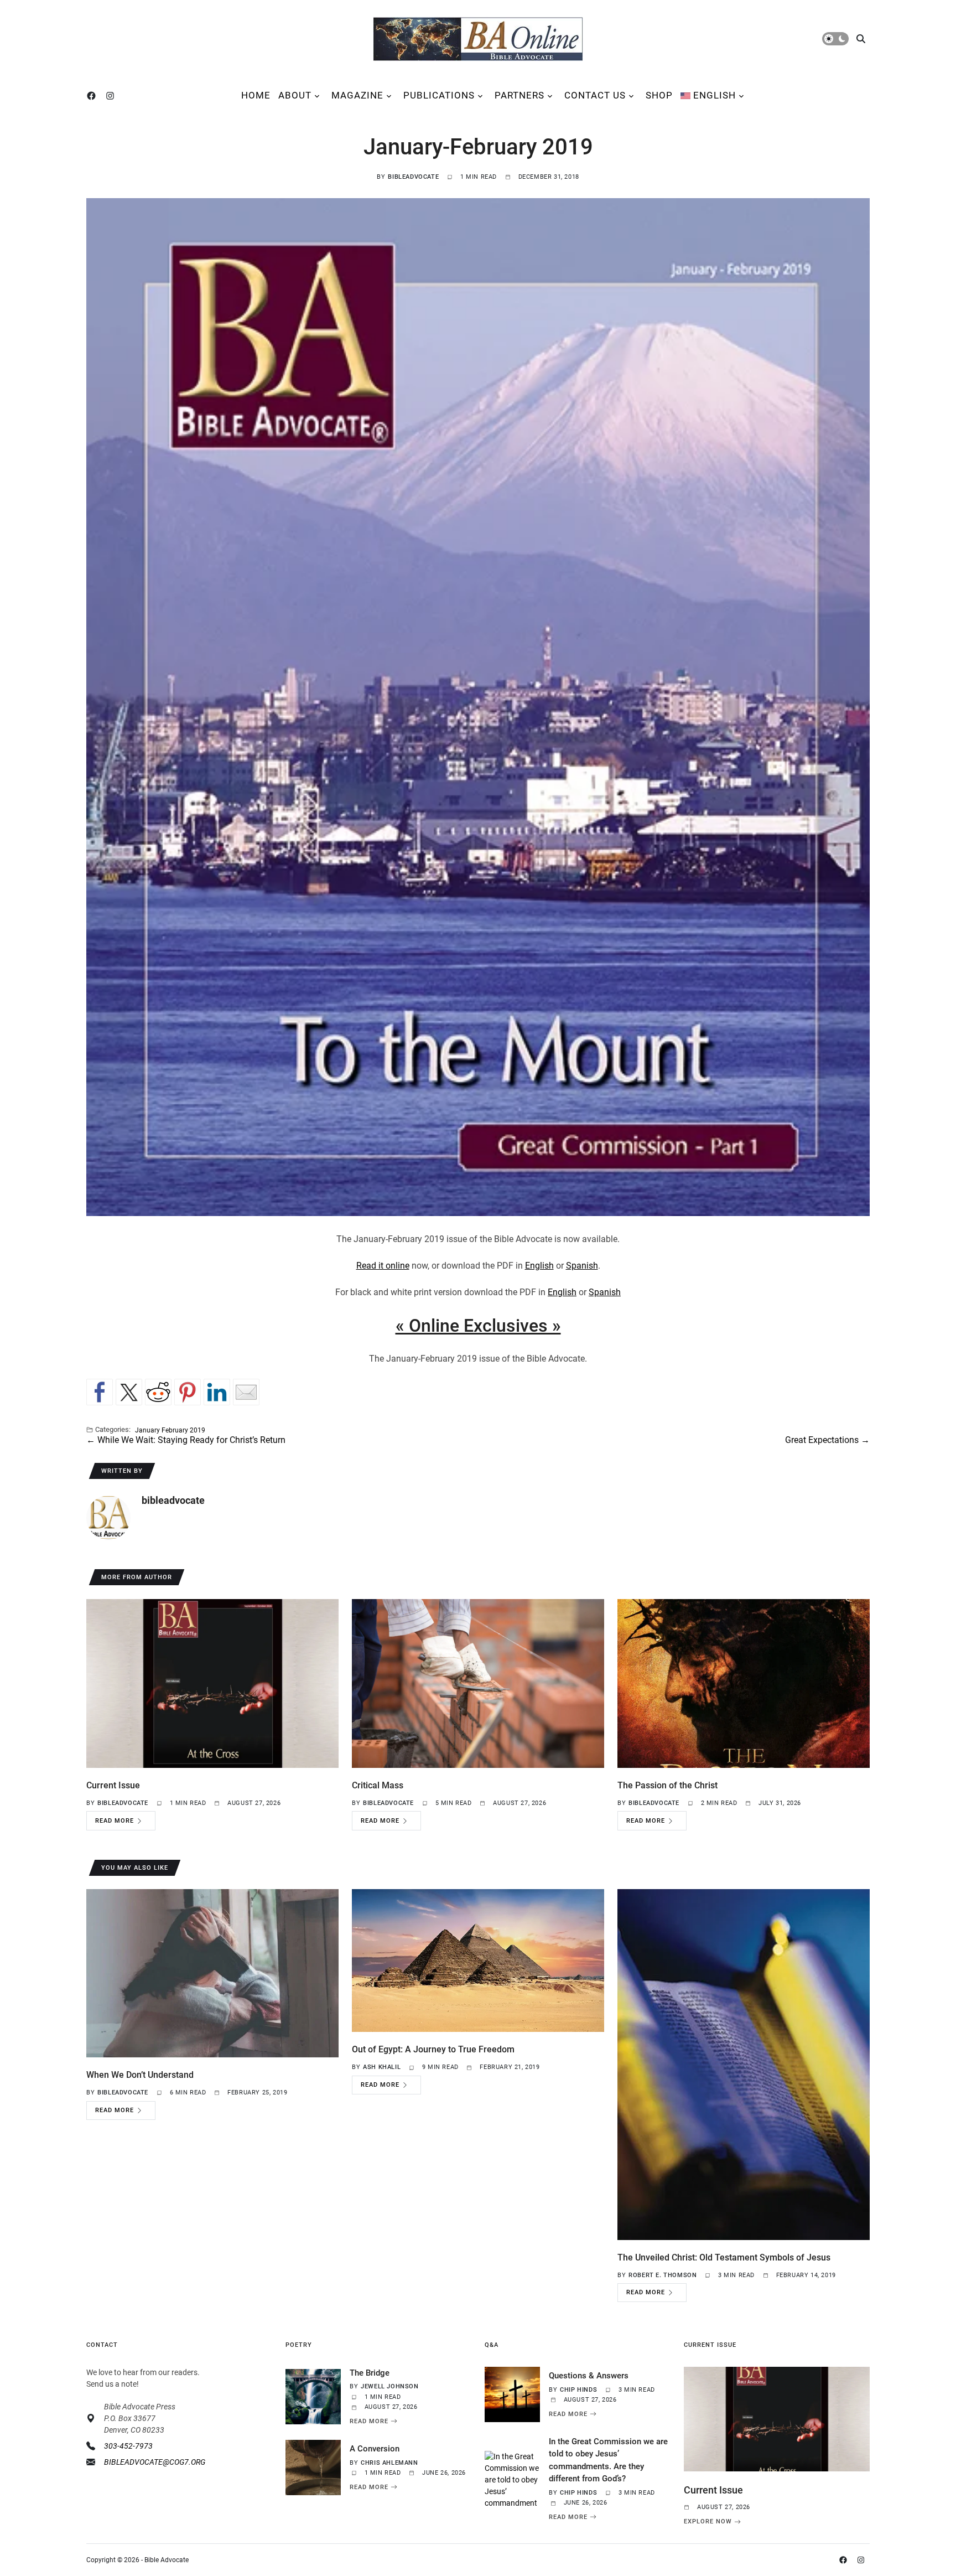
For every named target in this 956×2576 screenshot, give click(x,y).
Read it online (383, 1266)
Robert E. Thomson (663, 2275)
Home (256, 95)
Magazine (357, 95)
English (539, 1266)
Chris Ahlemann (389, 2463)
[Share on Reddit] (158, 1392)
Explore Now (708, 2522)
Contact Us (595, 95)
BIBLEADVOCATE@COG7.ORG (155, 2462)
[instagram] (112, 96)
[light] (835, 39)
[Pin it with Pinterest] (188, 1392)
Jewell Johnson (389, 2386)
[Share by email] (246, 1392)
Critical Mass (378, 1785)
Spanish (582, 1266)
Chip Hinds (578, 2390)
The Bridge (370, 2373)
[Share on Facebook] (100, 1392)
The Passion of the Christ (667, 1785)
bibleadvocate (413, 177)
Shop (659, 95)
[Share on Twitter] (129, 1392)
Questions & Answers (589, 2376)
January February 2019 (170, 1430)
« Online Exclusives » (478, 1326)
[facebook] (93, 96)
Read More (115, 1821)
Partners (519, 95)
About (295, 95)
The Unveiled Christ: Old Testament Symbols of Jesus (724, 2257)
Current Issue (113, 1785)
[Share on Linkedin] (217, 1392)
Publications (439, 95)
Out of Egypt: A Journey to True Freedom (433, 2049)
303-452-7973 (128, 2446)
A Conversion (375, 2449)
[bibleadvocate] (108, 1518)
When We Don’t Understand (140, 2075)
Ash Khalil (382, 2067)
